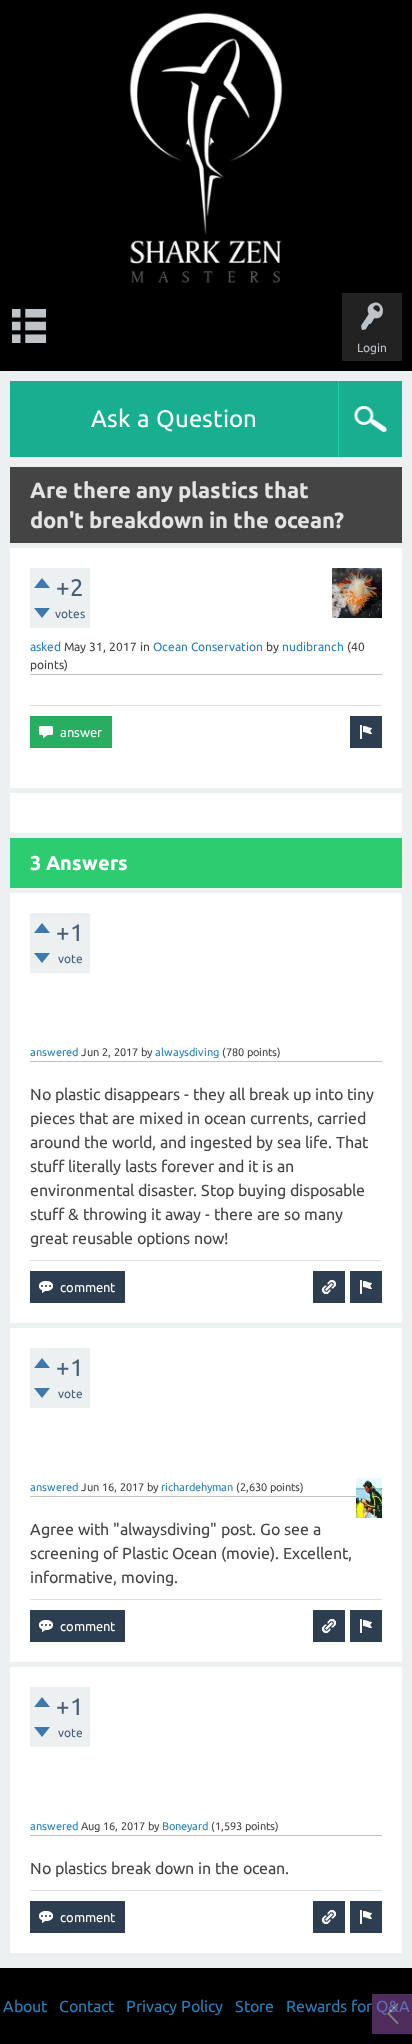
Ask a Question (174, 418)
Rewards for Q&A (348, 2006)
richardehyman (197, 1487)
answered (54, 1052)
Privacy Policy (174, 2006)
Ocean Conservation (208, 646)
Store (254, 2006)
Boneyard (185, 1826)
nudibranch (313, 646)
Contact (86, 2006)
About (25, 2006)
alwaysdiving (187, 1052)
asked (45, 646)
